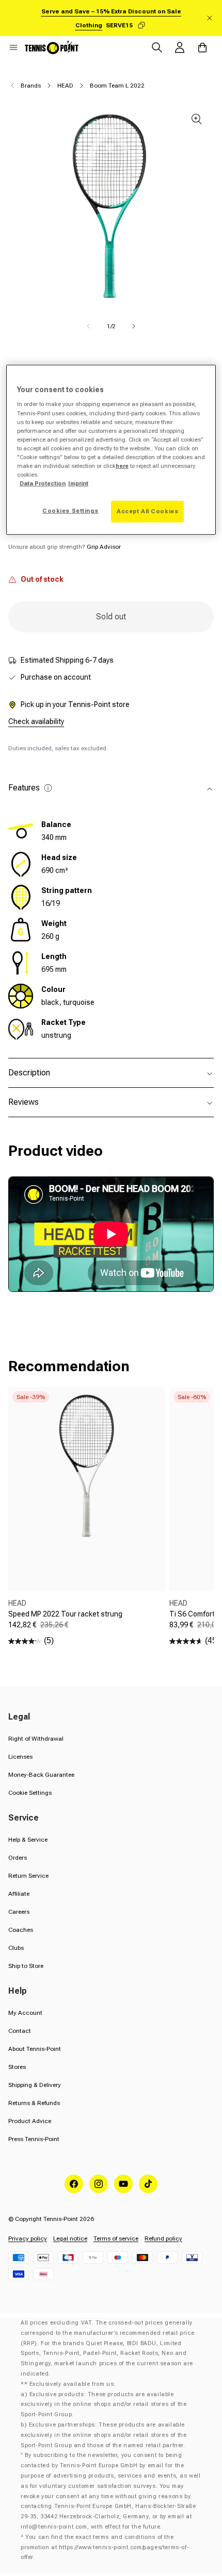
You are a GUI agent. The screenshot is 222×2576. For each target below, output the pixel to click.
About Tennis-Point (35, 2049)
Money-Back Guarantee (41, 1775)
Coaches (21, 1930)
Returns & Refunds (34, 2103)
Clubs (16, 1948)
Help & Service (28, 1840)
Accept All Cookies (147, 511)
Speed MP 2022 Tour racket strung (65, 1614)
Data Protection (43, 483)
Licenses (20, 1757)
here (122, 466)
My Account (25, 2013)
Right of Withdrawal (36, 1739)
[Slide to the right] (134, 326)
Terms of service (116, 2238)
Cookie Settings (30, 1793)
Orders (18, 1858)
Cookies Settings (70, 511)
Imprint (78, 483)
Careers (19, 1912)
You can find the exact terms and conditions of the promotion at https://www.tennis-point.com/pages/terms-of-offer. (105, 2547)
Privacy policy (28, 2238)
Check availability (36, 721)
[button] (13, 47)
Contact (20, 2031)
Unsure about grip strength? (65, 547)
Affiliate (19, 1894)
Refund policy (163, 2238)
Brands (31, 86)
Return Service (28, 1876)
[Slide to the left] (88, 326)
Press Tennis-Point (34, 2139)
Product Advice (30, 2121)
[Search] (157, 47)
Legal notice (70, 2238)
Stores (17, 2067)
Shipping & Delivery (35, 2085)
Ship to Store (26, 1966)
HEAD (65, 86)
